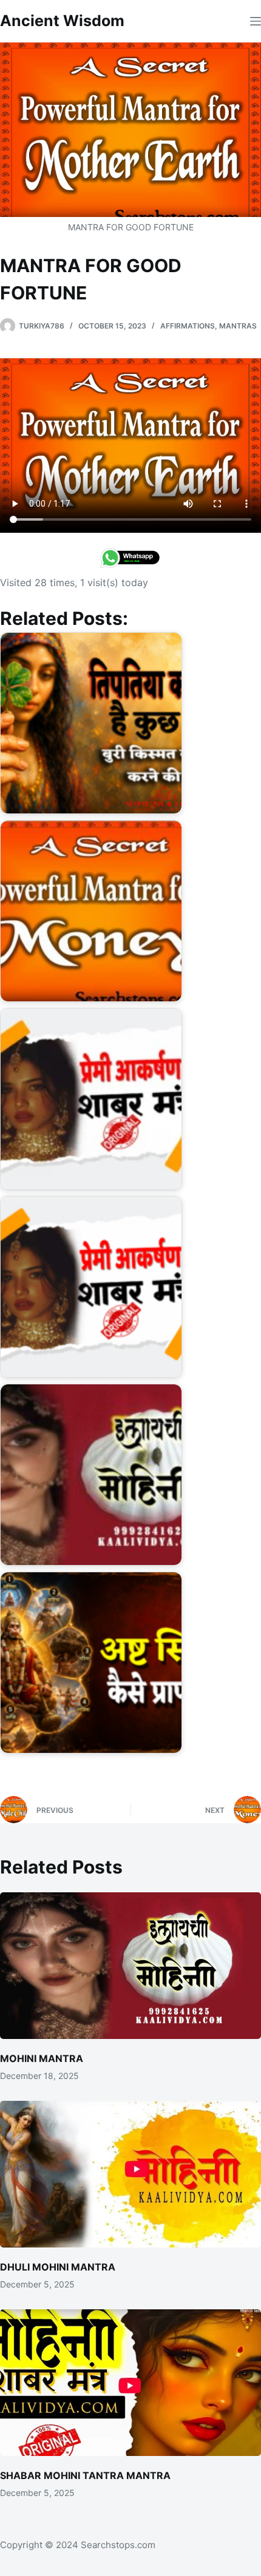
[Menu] (256, 21)
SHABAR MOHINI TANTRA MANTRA (85, 2475)
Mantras (238, 326)
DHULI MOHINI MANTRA (58, 2267)
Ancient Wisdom (62, 21)
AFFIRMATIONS (188, 326)
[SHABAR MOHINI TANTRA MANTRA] (130, 2383)
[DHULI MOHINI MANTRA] (130, 2174)
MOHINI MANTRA (42, 2058)
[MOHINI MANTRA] (130, 1966)
